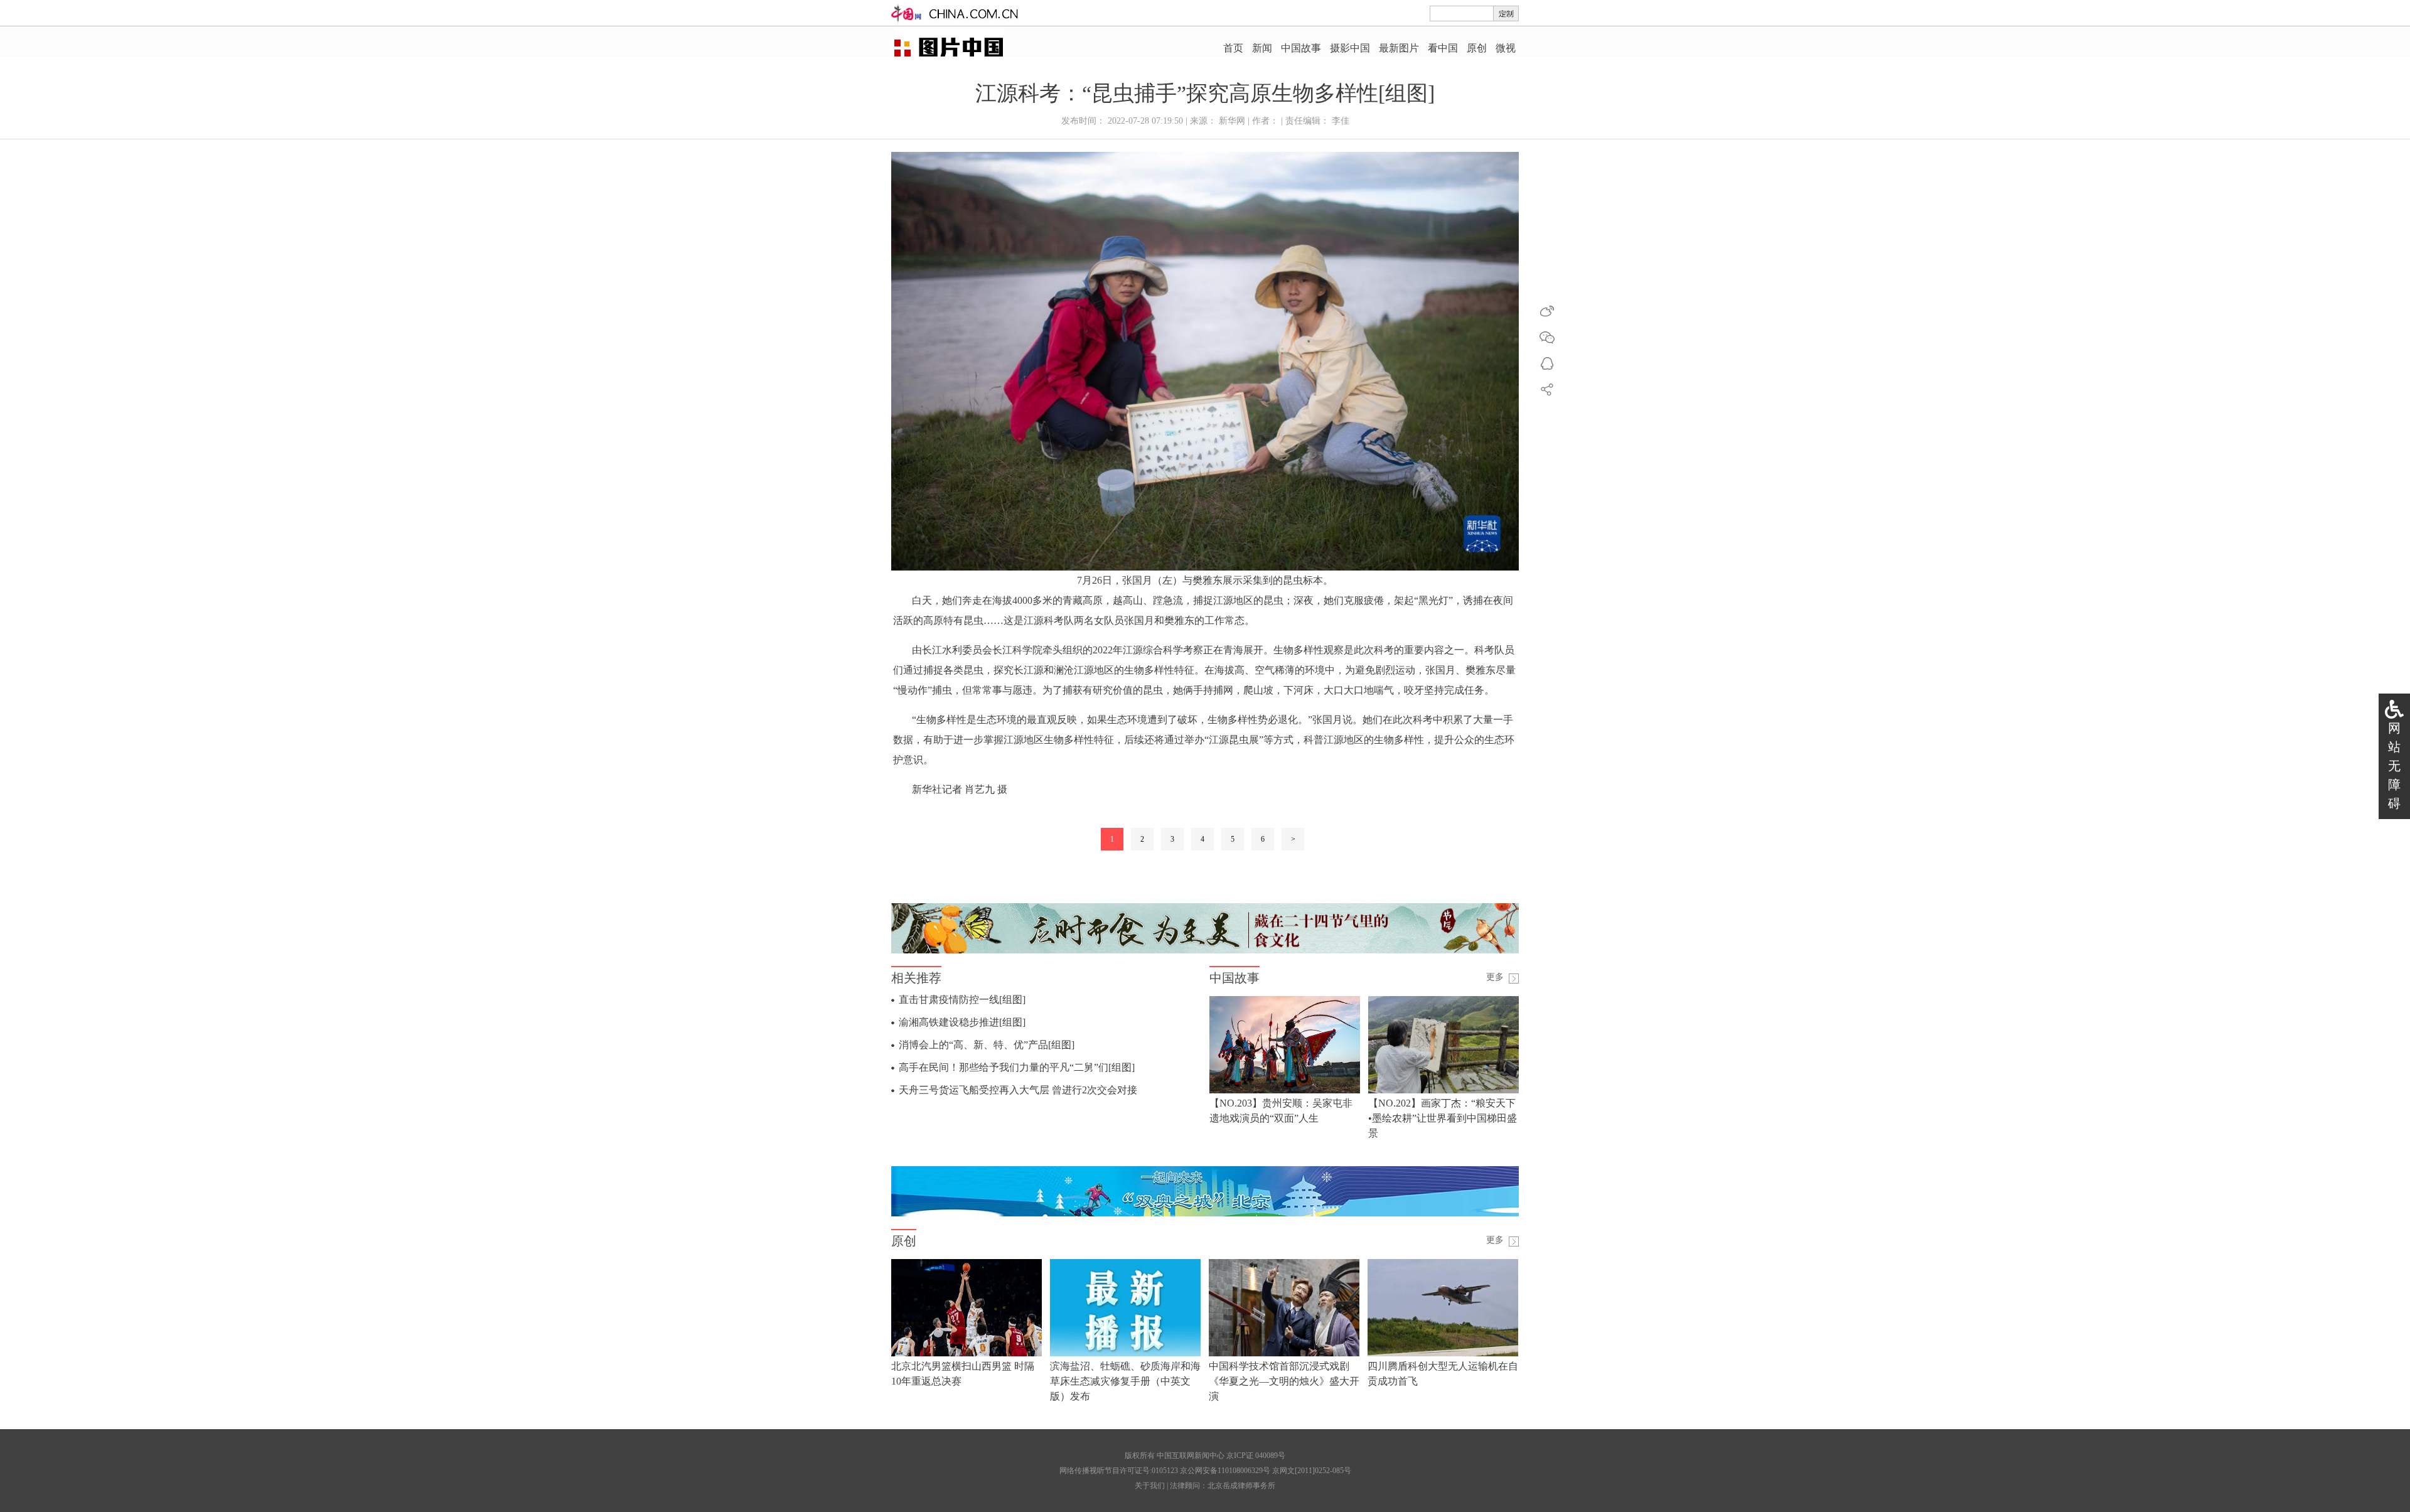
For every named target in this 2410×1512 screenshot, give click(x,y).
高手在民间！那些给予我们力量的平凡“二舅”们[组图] (1017, 1067)
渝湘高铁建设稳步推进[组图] (962, 1022)
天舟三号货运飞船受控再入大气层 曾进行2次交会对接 (1018, 1090)
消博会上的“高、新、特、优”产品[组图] (987, 1045)
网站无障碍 (2394, 766)
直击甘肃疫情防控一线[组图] (962, 1000)
